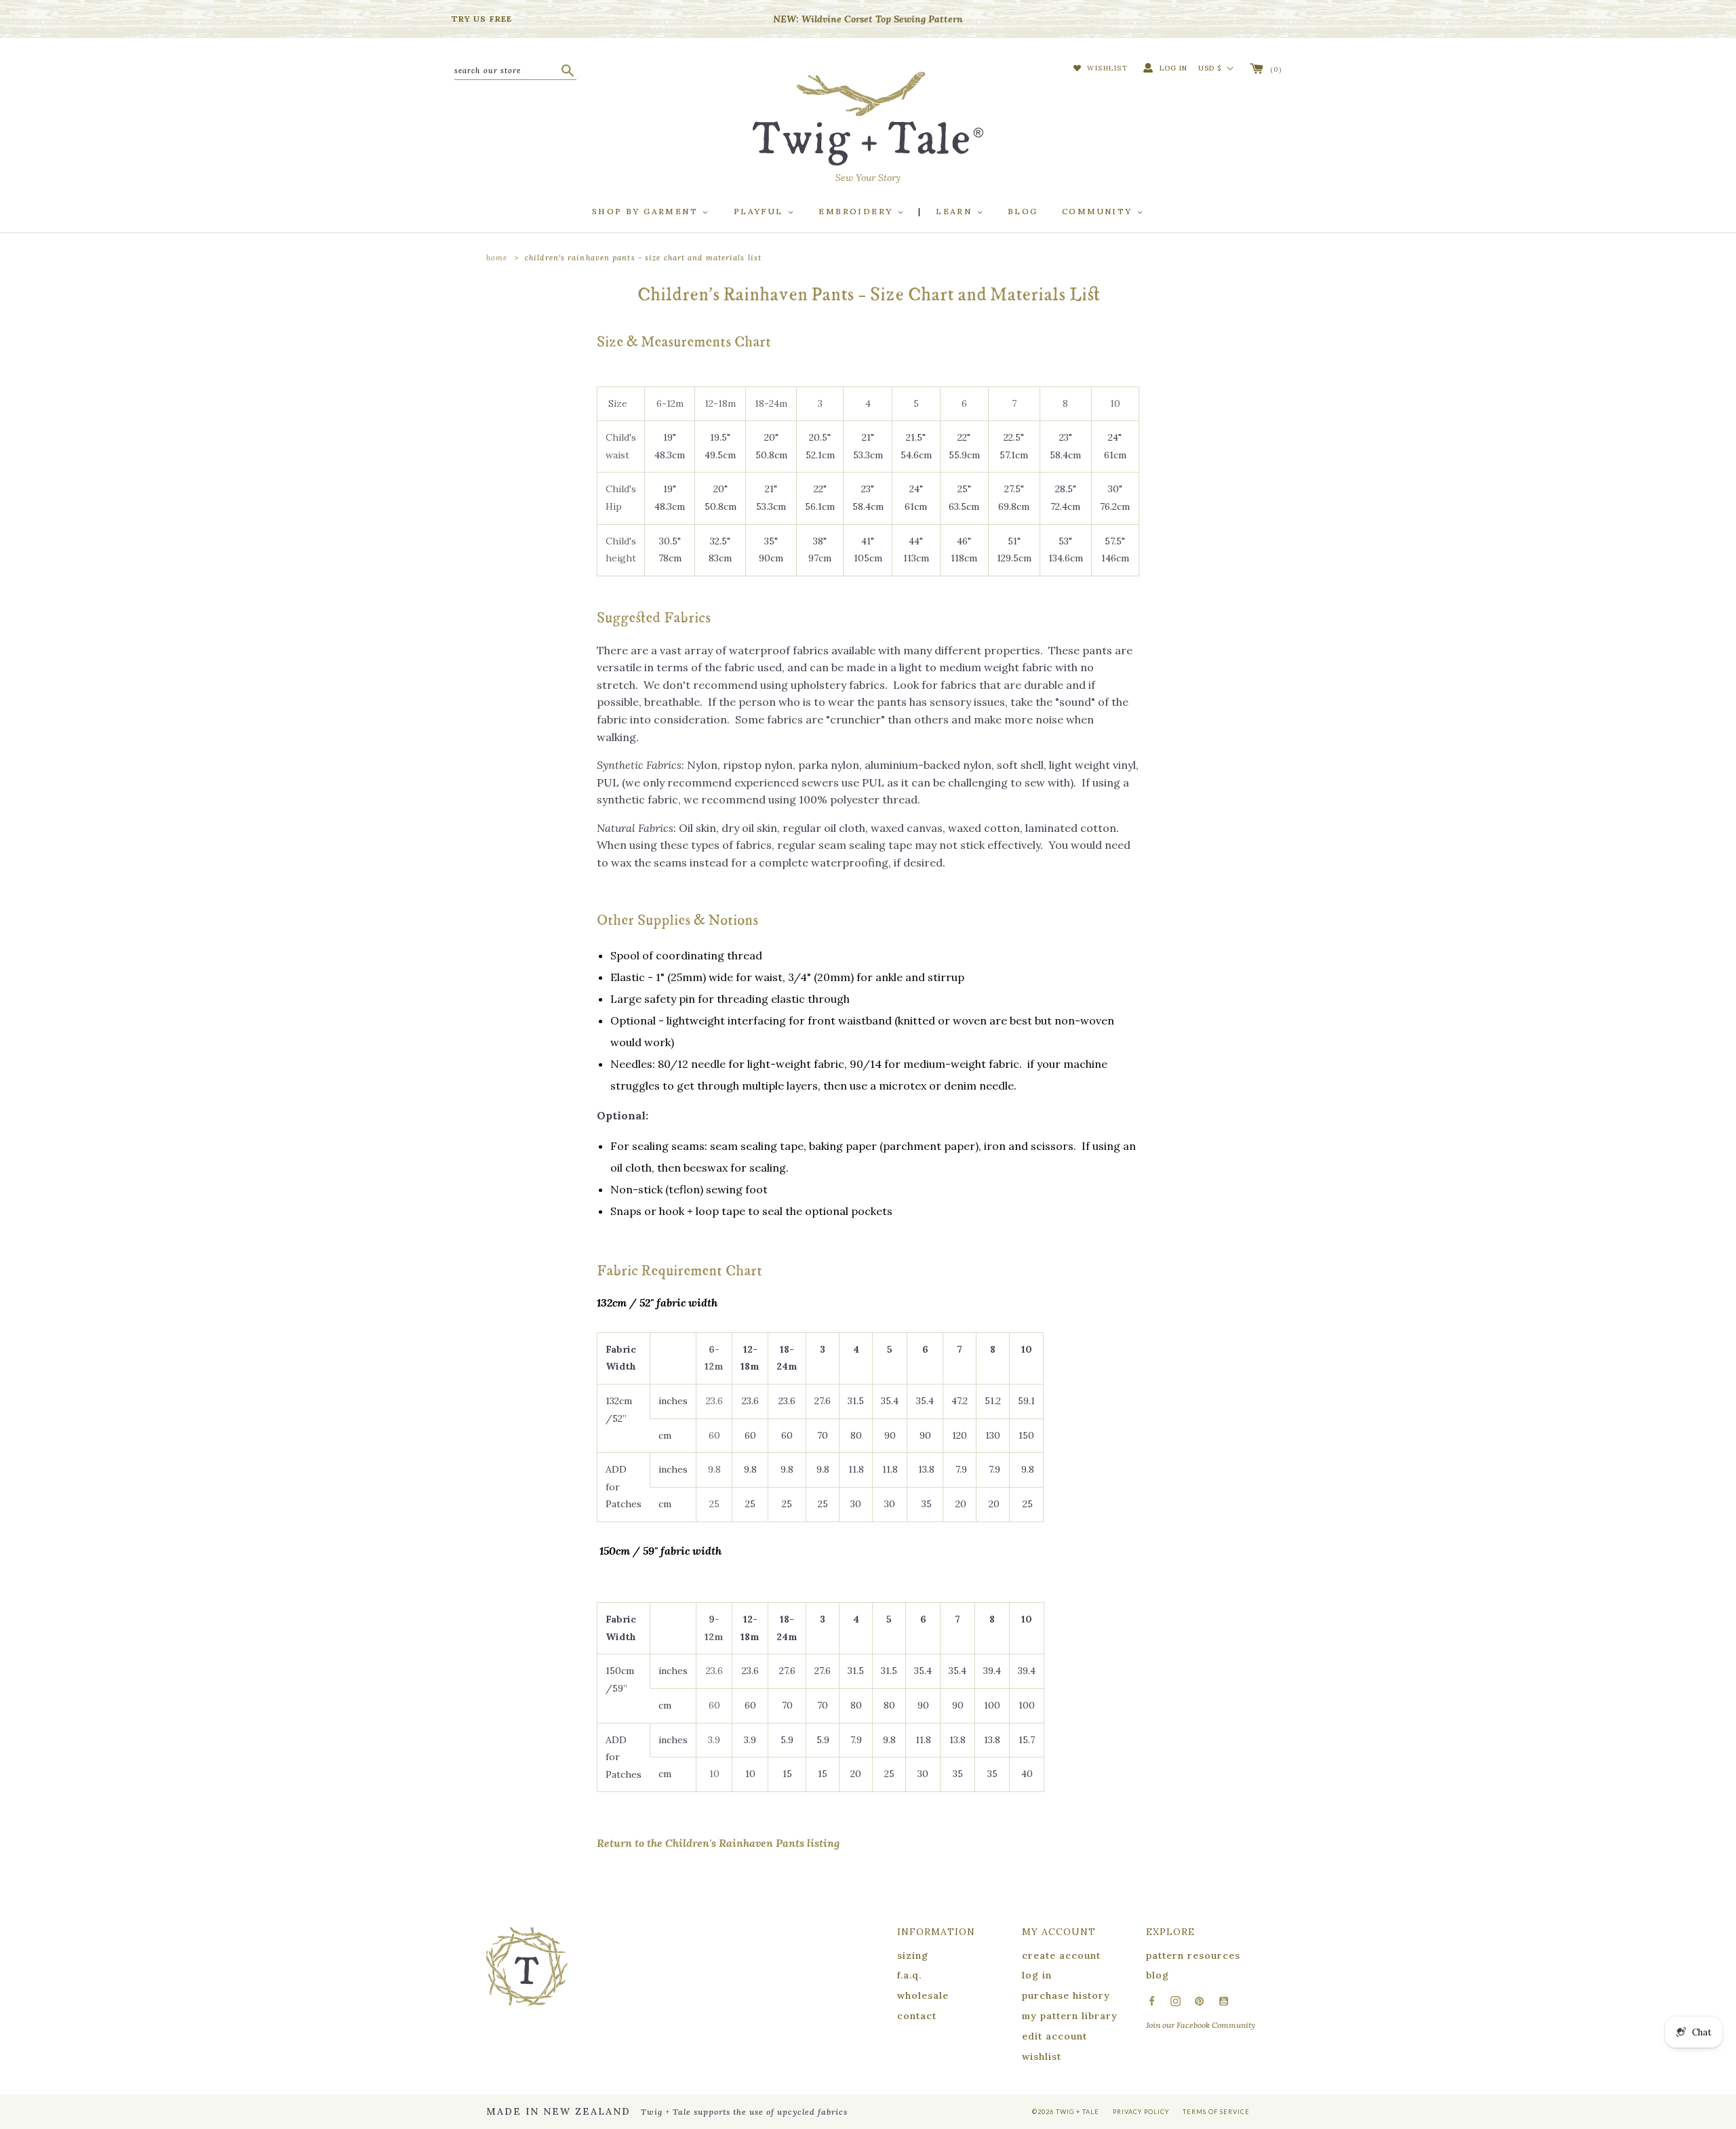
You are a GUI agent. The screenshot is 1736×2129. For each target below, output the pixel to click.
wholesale (923, 1995)
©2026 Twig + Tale (1066, 2112)
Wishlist (1106, 68)
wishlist (1042, 2056)
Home (497, 258)
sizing (913, 1955)
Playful (760, 211)
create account (1061, 1955)
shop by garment (647, 211)
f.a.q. (909, 1975)
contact (917, 2016)
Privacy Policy (1141, 2112)
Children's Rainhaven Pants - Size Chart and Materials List (643, 258)
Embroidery (857, 211)
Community (1099, 211)
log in (1037, 1975)
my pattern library (1070, 2016)
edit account (1054, 2036)
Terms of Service (1216, 2112)
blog (1158, 1975)
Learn (955, 211)
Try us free (482, 19)
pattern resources (1193, 1955)
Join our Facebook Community (1201, 2025)
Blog (1023, 211)
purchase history (1066, 1995)
